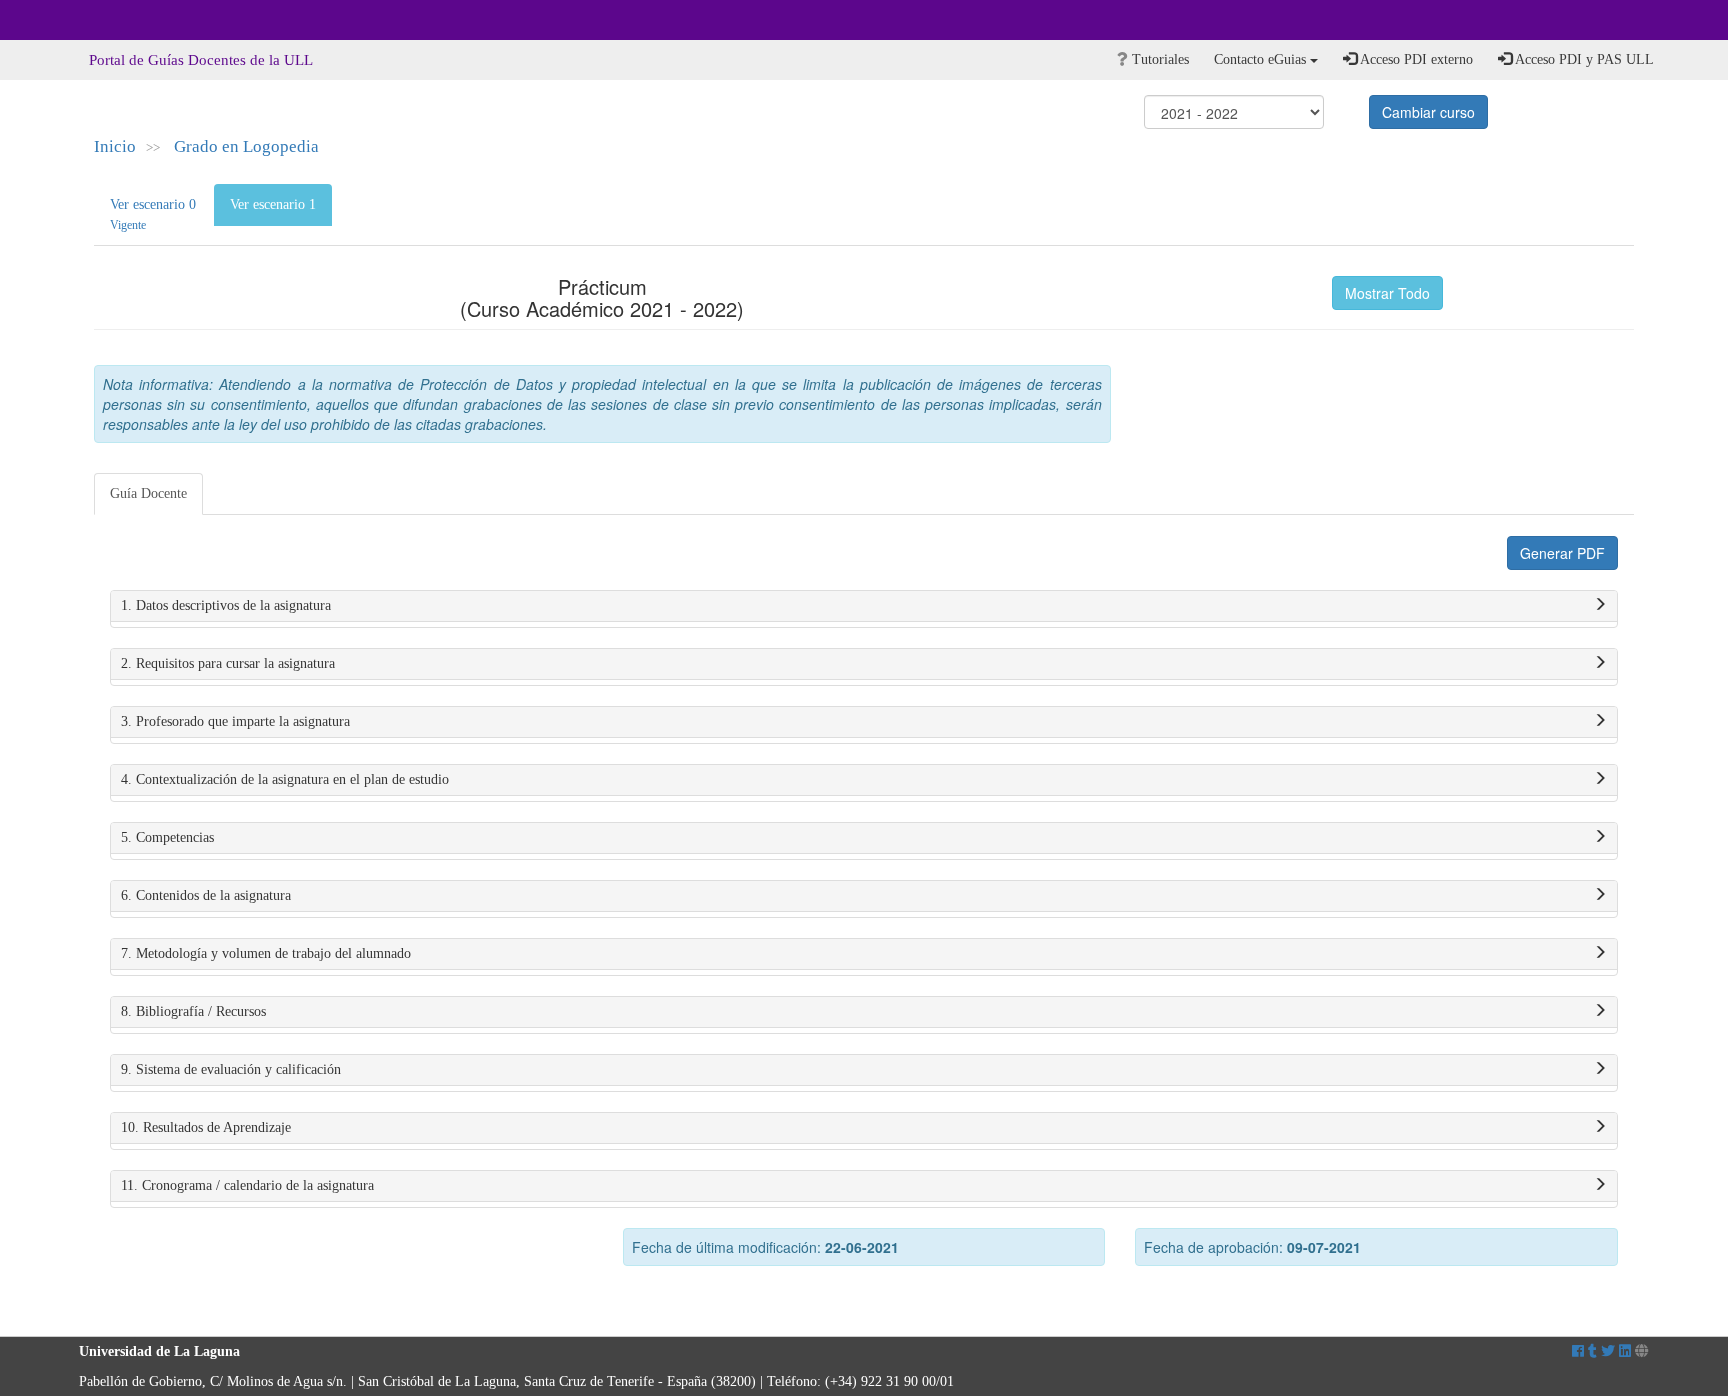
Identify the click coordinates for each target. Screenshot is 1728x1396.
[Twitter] (1608, 1351)
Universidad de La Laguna (134, 20)
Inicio (115, 146)
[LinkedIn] (1625, 1351)
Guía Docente (148, 493)
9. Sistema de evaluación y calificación (231, 1069)
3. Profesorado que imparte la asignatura (235, 721)
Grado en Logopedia (246, 146)
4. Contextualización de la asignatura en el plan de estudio (285, 779)
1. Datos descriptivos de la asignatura (226, 605)
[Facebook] (1578, 1351)
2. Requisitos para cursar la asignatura (228, 663)
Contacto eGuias (1262, 59)
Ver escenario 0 (153, 214)
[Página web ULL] (1642, 1351)
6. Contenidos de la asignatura (206, 895)
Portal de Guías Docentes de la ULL (201, 60)
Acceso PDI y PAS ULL (1583, 59)
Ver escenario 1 (273, 204)
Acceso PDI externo (1415, 59)
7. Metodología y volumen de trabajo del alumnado (266, 953)
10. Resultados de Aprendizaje (206, 1127)
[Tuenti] (1592, 1351)
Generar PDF (1562, 553)
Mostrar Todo (1387, 293)
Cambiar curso (1428, 112)
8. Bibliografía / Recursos (193, 1011)
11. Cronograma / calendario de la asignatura (247, 1185)
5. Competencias (167, 837)
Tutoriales (1158, 59)
